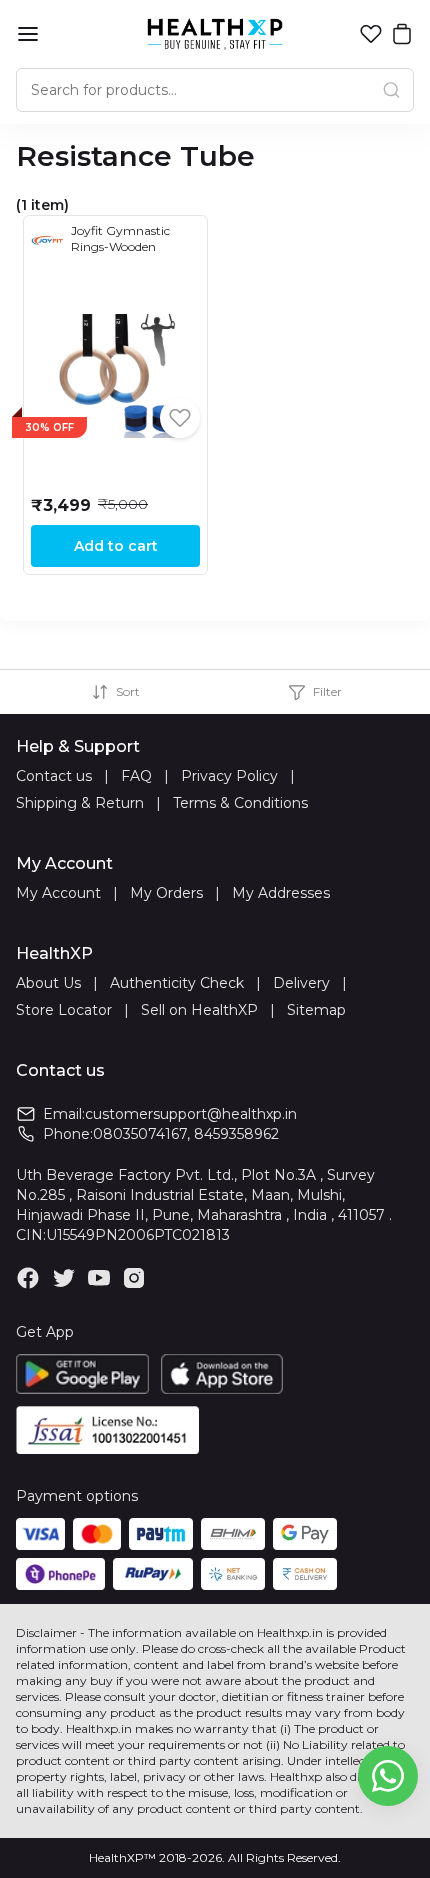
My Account (58, 893)
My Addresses (281, 893)
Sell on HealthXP (199, 1010)
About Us (48, 983)
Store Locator (64, 1010)
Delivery (301, 983)
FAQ (136, 776)
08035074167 (140, 1134)
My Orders (166, 893)
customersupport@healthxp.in (191, 1114)
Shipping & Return (80, 803)
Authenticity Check (177, 983)
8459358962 (236, 1134)
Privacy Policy (229, 776)
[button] (371, 34)
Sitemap (316, 1010)
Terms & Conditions (240, 803)
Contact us (54, 776)
